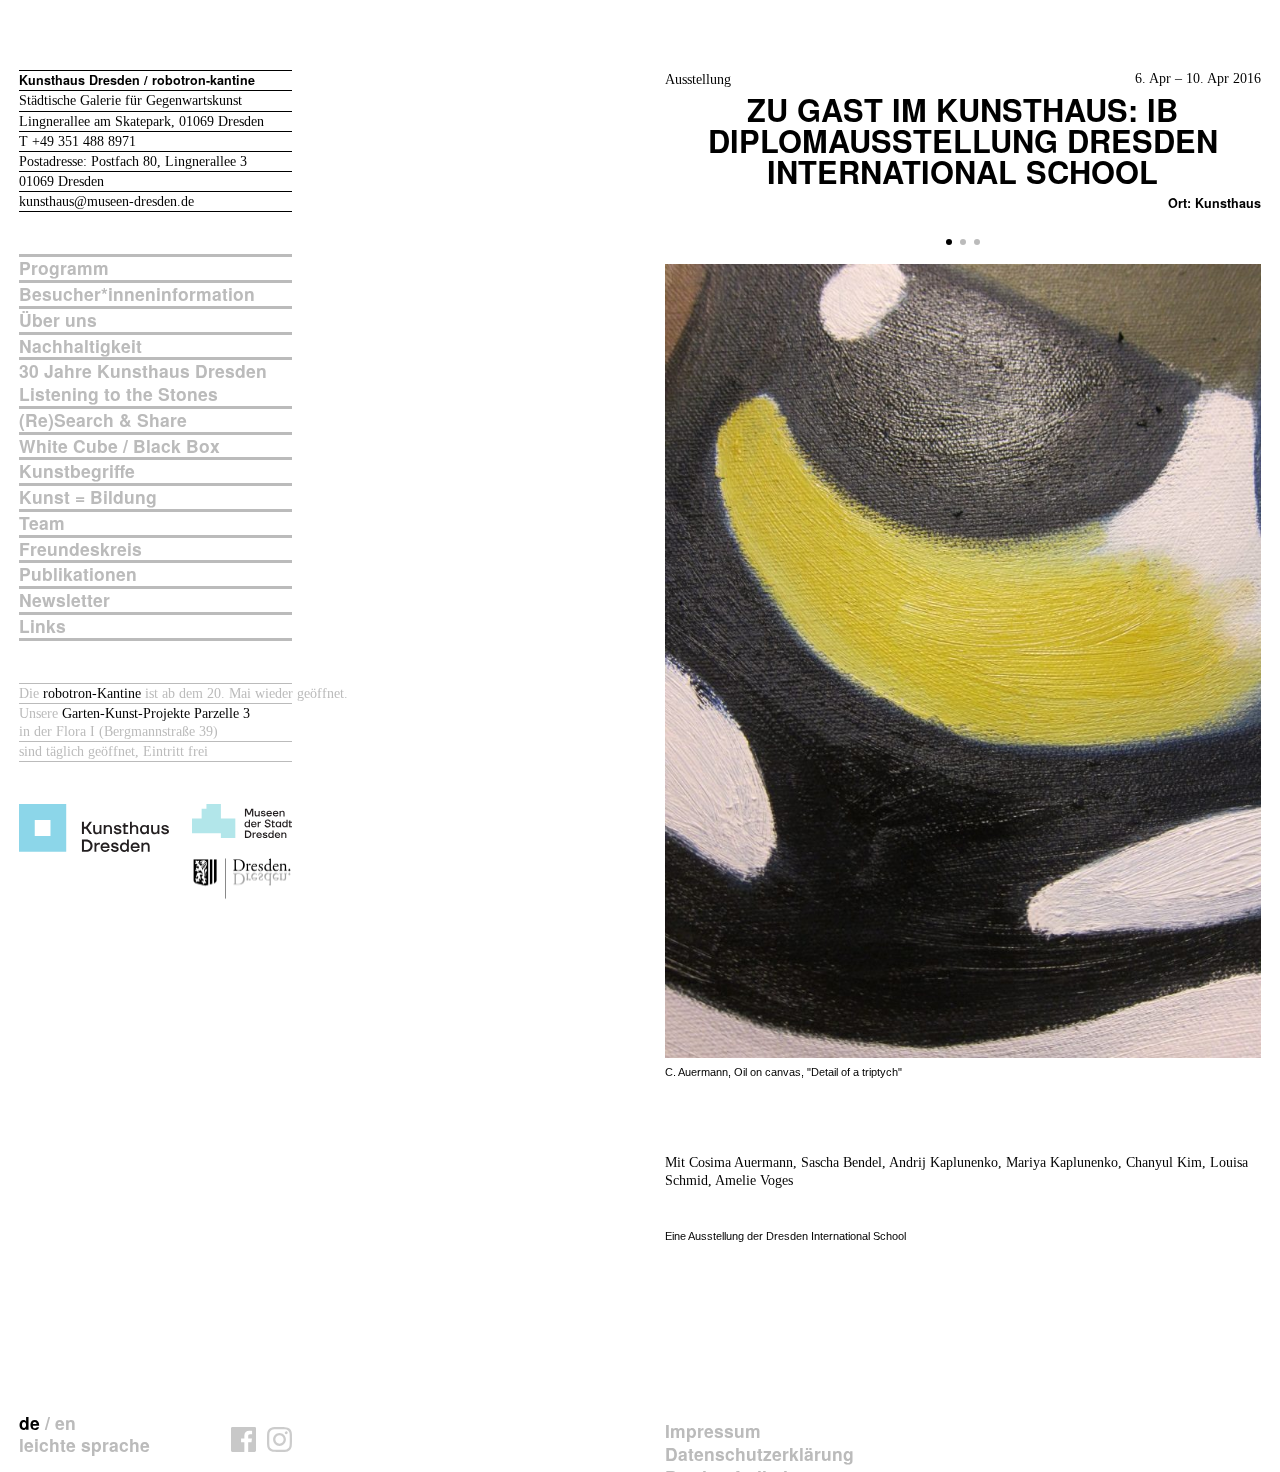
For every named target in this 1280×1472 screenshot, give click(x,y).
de (29, 1422)
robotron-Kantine (92, 693)
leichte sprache (84, 1444)
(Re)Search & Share (103, 420)
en (65, 1422)
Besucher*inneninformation (137, 294)
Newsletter (64, 600)
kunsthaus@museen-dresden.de (106, 201)
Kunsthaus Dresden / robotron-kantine (137, 80)
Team (42, 523)
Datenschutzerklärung (759, 1454)
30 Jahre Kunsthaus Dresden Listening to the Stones (143, 383)
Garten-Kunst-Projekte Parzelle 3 (156, 713)
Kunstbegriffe (77, 471)
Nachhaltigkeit (80, 346)
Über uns (58, 320)
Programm (64, 268)
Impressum (713, 1431)
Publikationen (78, 574)
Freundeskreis (80, 549)
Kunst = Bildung (88, 497)
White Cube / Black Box (119, 446)
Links (42, 626)
